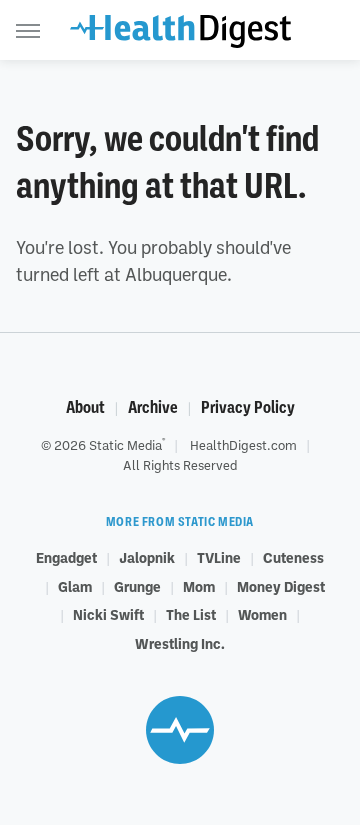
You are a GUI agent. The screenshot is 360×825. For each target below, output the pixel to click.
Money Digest (281, 586)
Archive (153, 407)
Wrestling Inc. (180, 643)
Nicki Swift (108, 614)
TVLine (219, 557)
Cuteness (293, 557)
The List (191, 614)
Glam (75, 586)
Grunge (137, 586)
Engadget (66, 557)
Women (262, 614)
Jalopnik (147, 557)
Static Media (125, 445)
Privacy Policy (248, 407)
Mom (199, 586)
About (85, 407)
